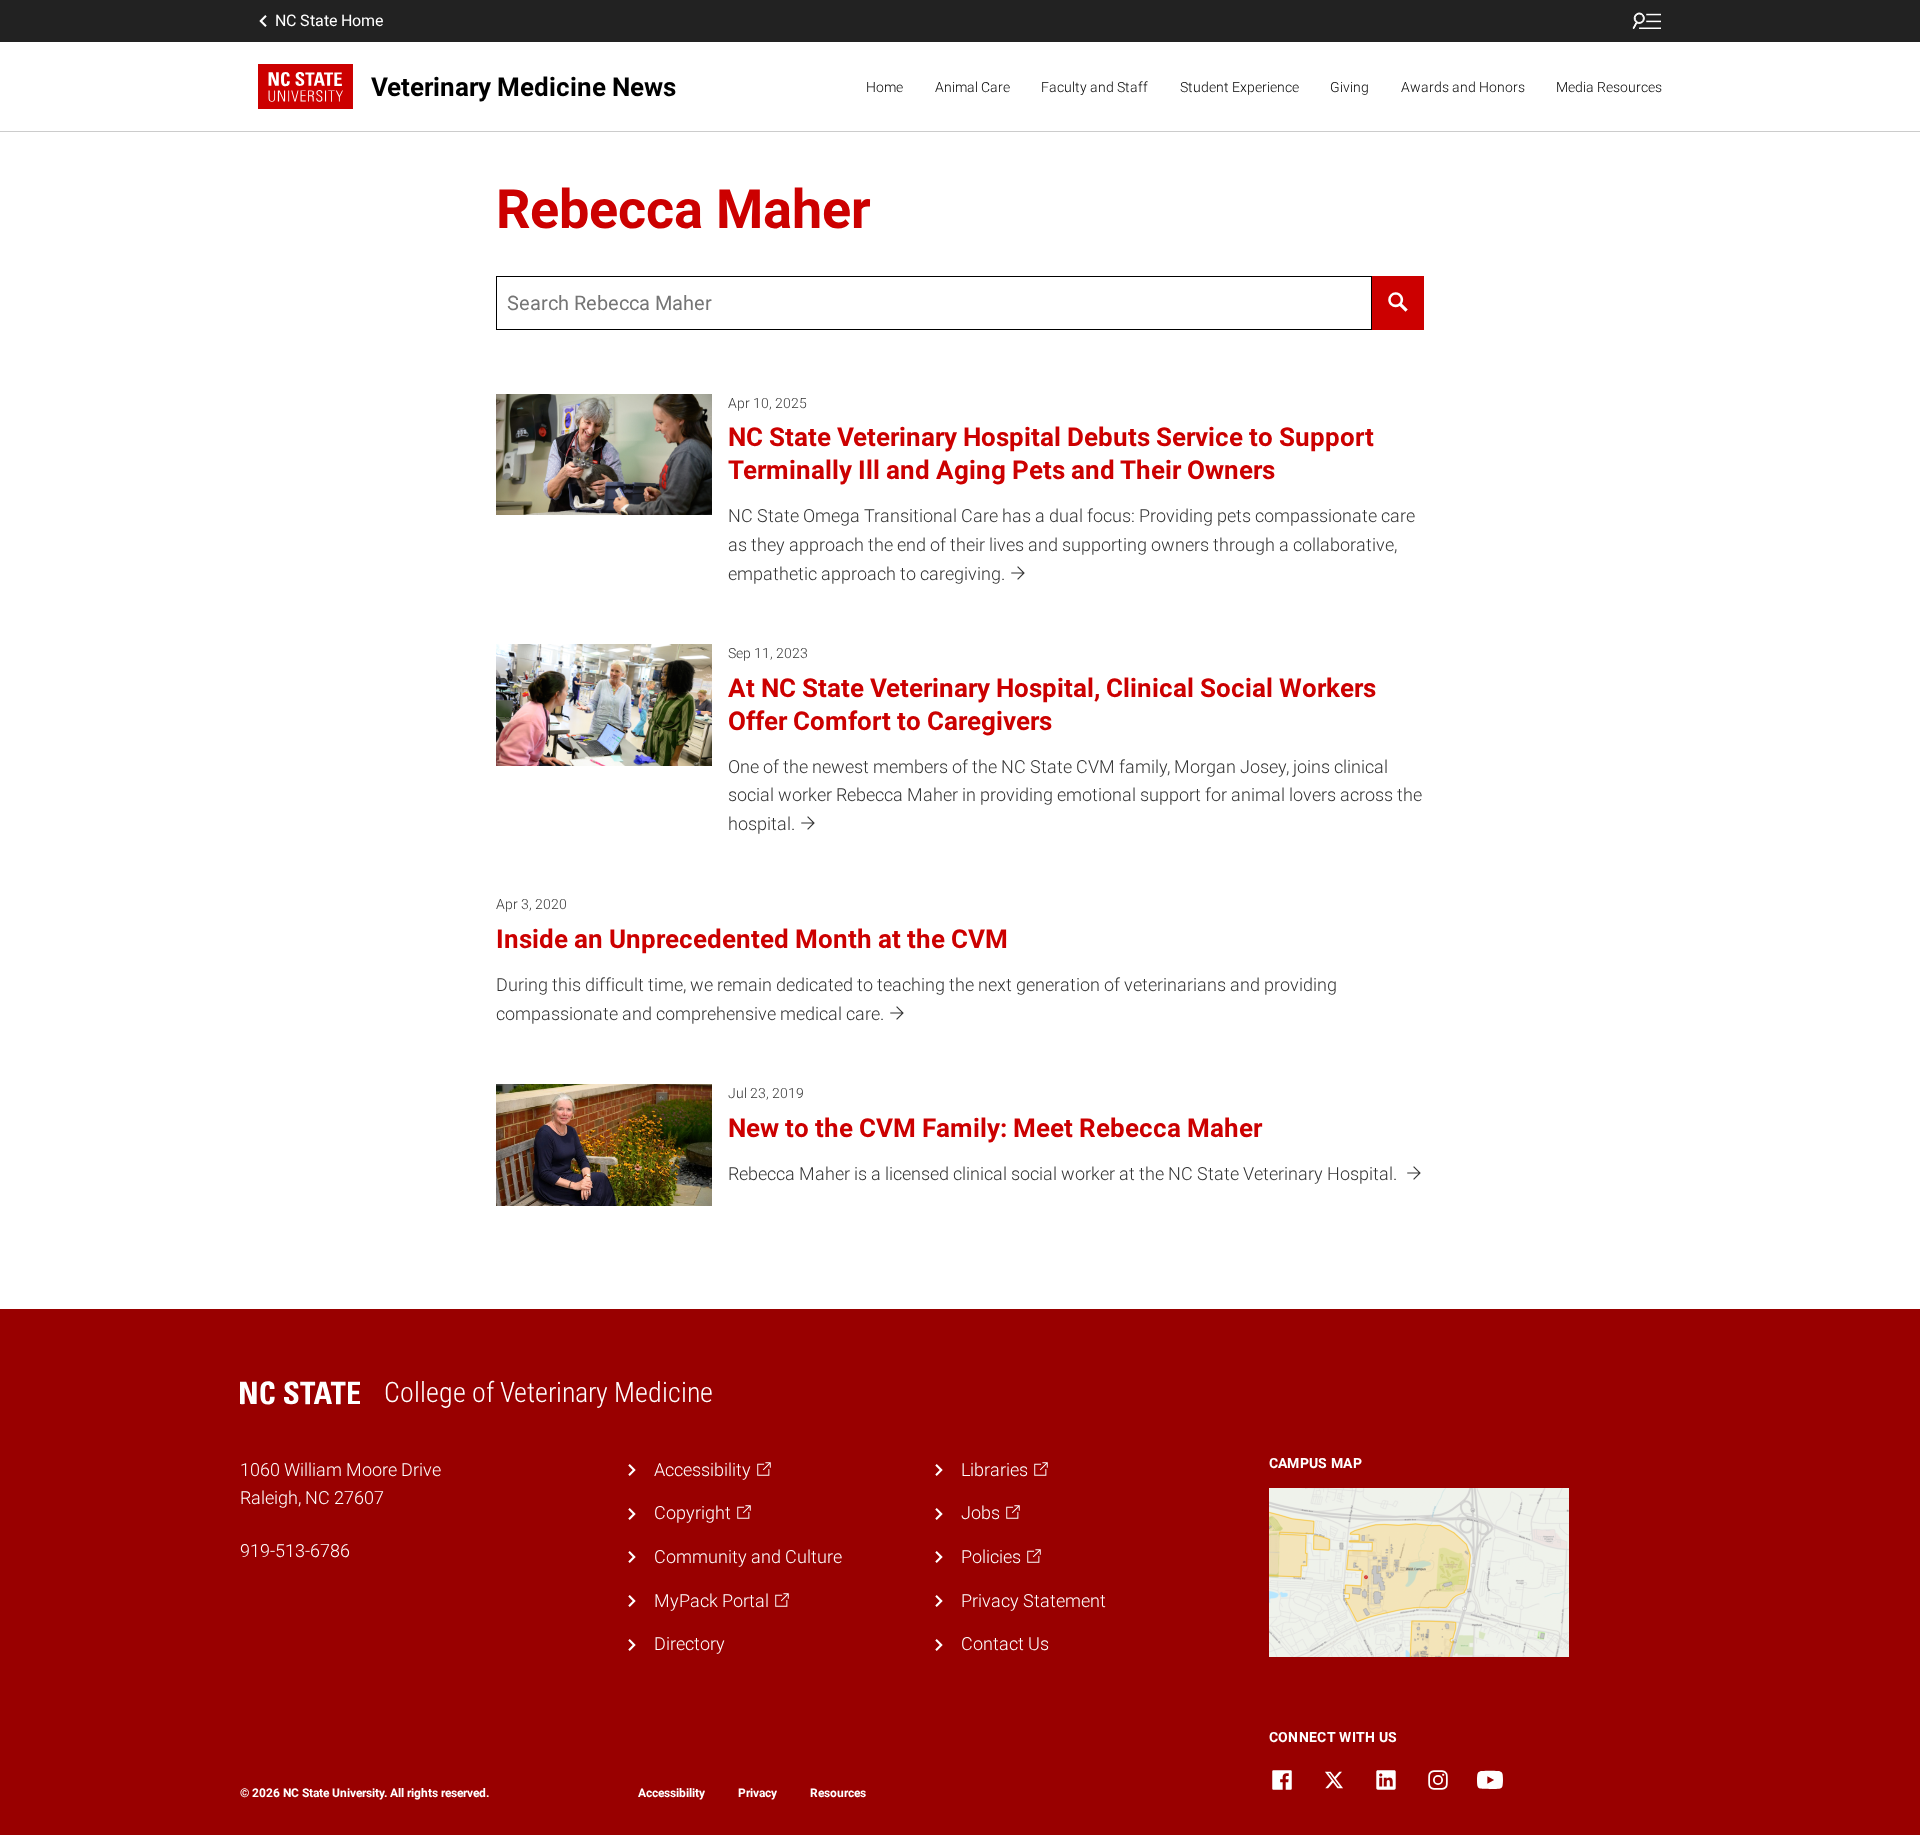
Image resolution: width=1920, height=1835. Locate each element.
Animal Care (972, 87)
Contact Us (1005, 1643)
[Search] (1398, 303)
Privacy (757, 1793)
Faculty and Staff (1094, 87)
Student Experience (1239, 87)
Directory (689, 1643)
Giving (1349, 87)
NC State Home (329, 20)
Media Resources (1609, 87)
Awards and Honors (1463, 87)
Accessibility (671, 1793)
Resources (838, 1793)
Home (884, 87)
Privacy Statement (1033, 1600)
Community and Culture (748, 1556)
